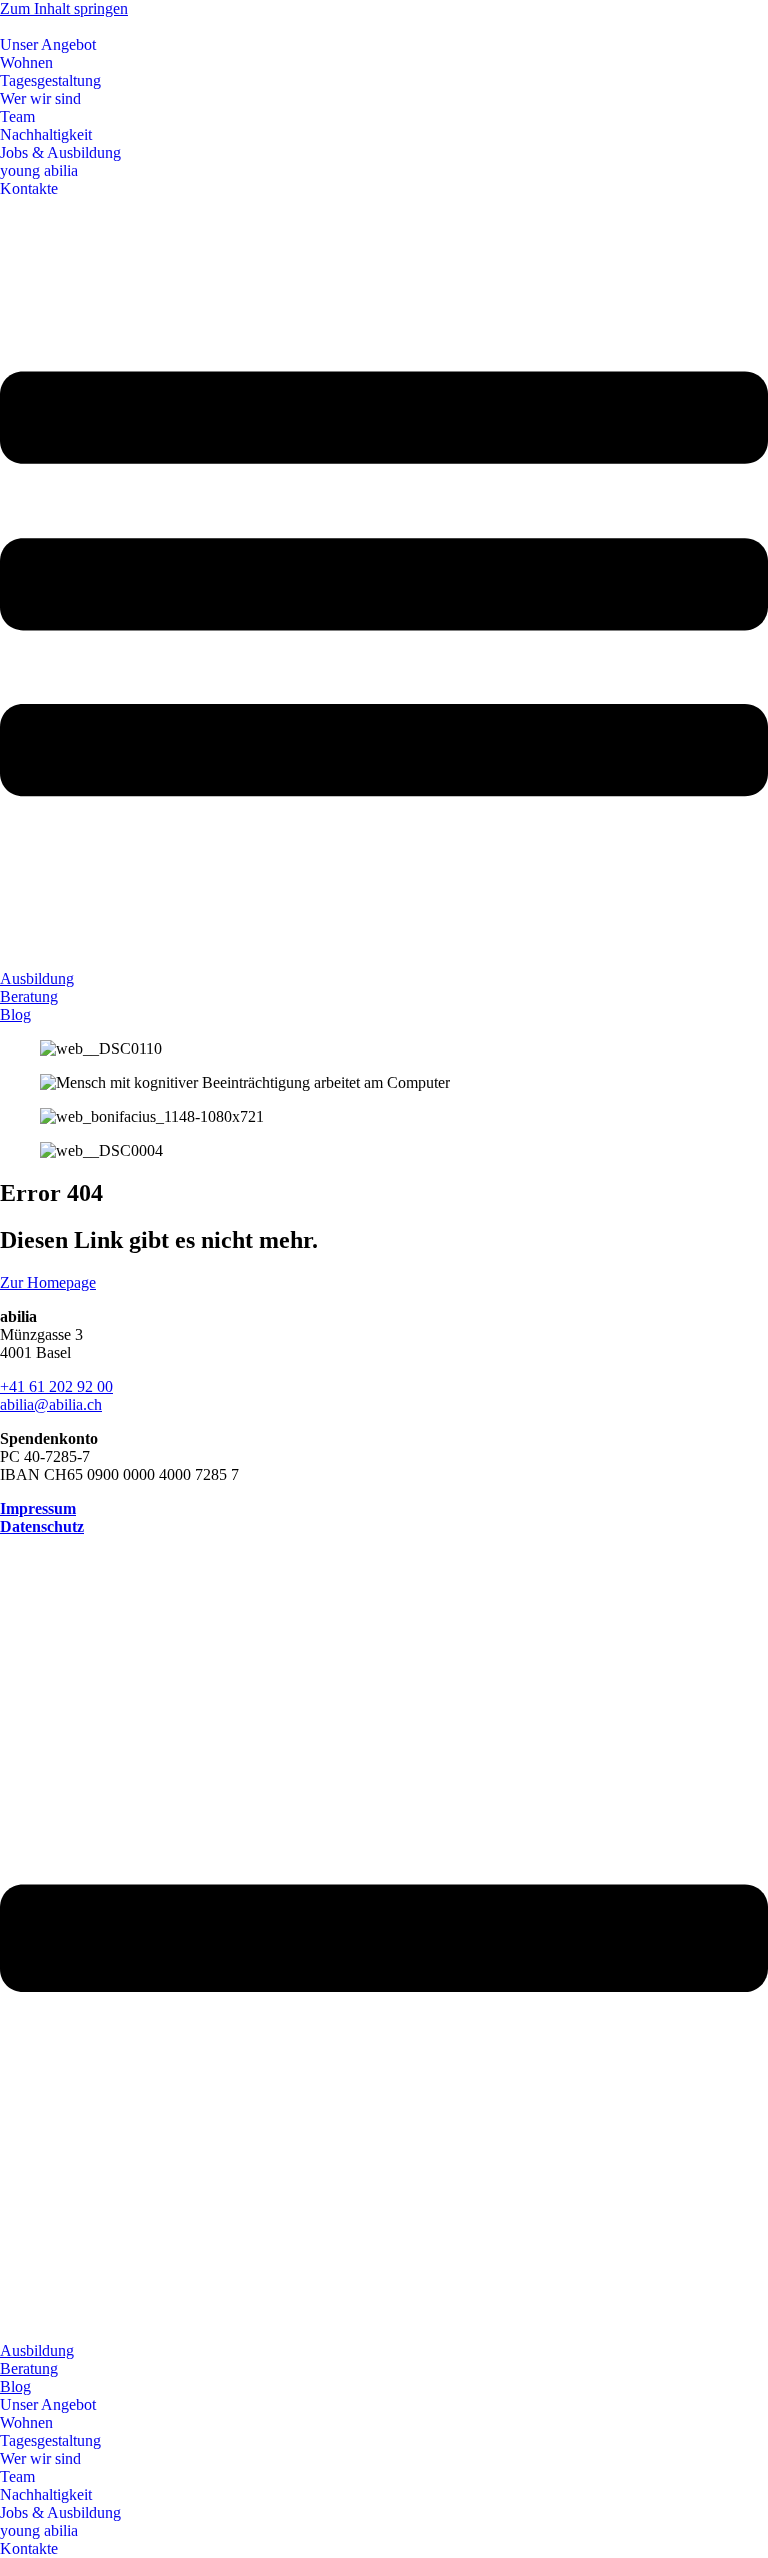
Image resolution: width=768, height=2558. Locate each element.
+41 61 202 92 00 (56, 1386)
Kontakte (29, 188)
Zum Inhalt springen (64, 8)
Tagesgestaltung (50, 80)
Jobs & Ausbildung (60, 152)
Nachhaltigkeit (46, 134)
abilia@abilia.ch (51, 1404)
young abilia (39, 170)
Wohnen (26, 62)
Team (17, 116)
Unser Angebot (48, 44)
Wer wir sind (40, 98)
